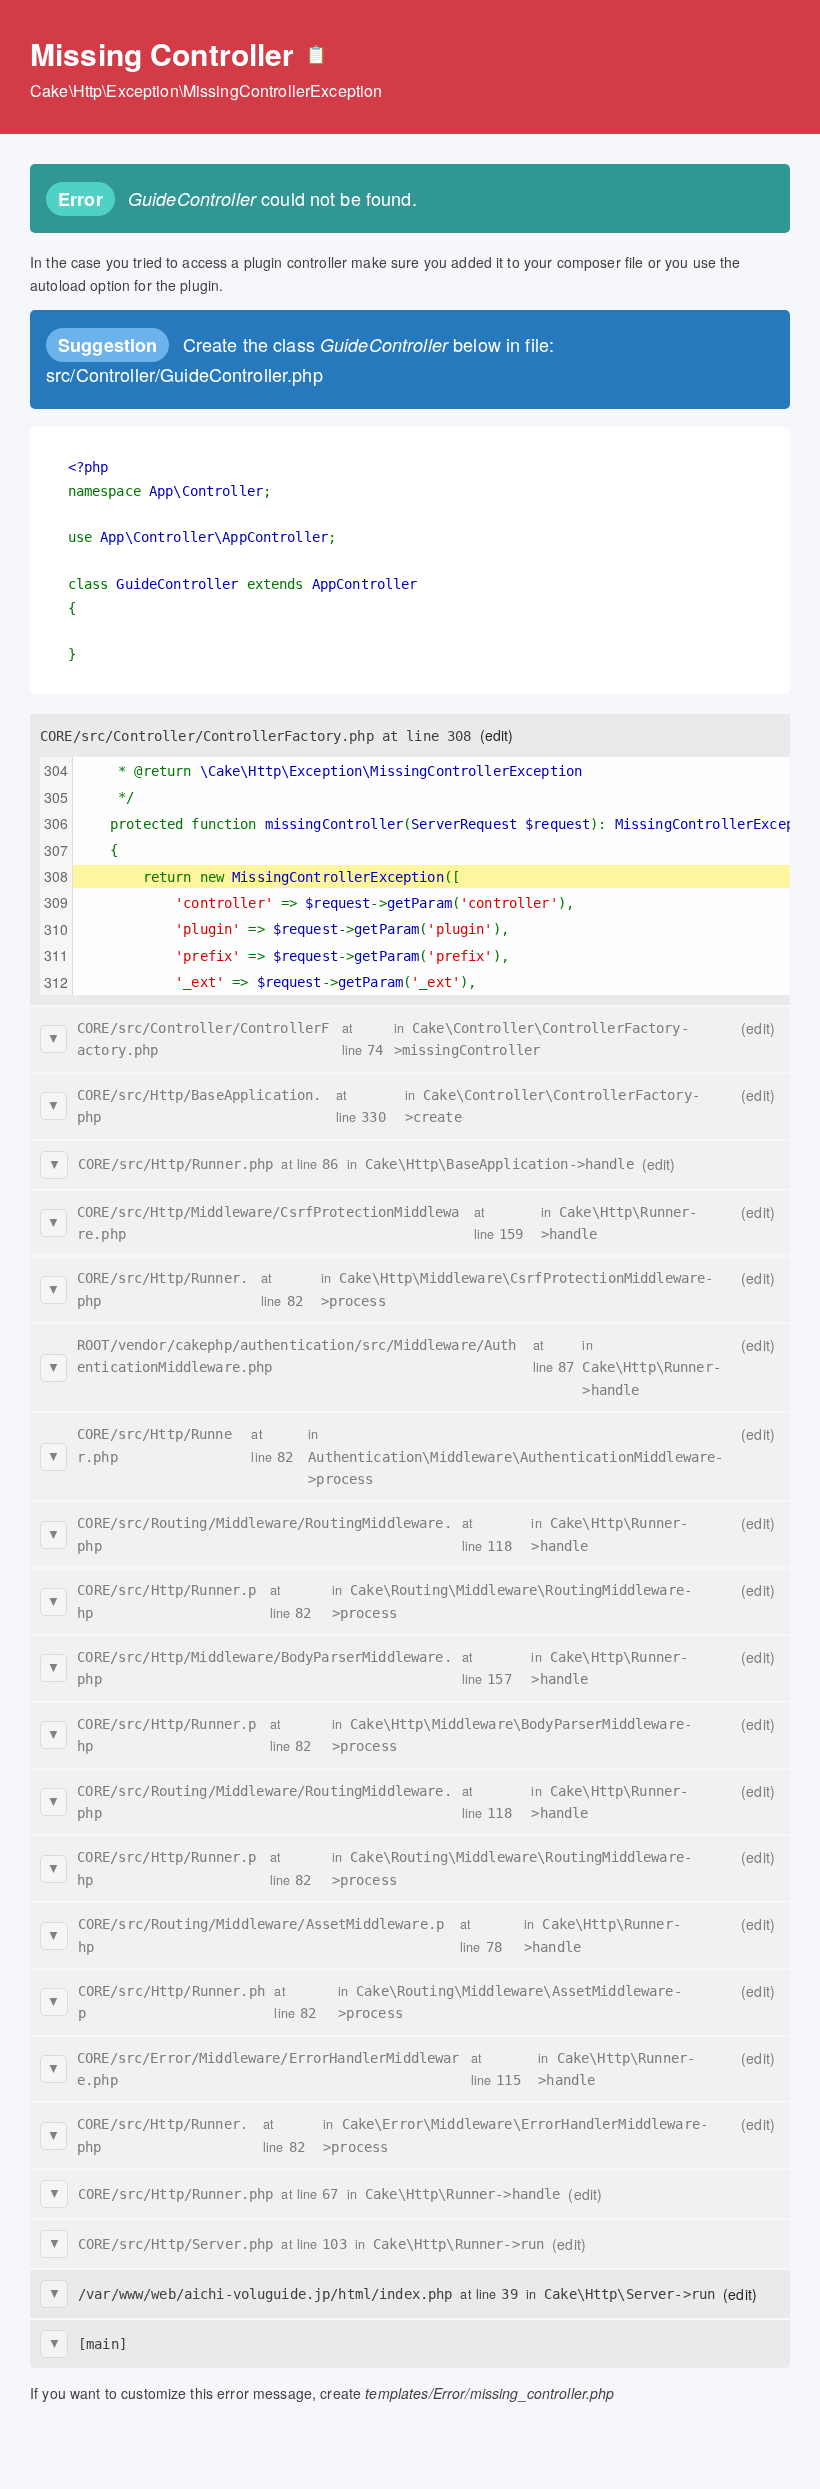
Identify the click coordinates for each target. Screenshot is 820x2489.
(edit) (497, 735)
